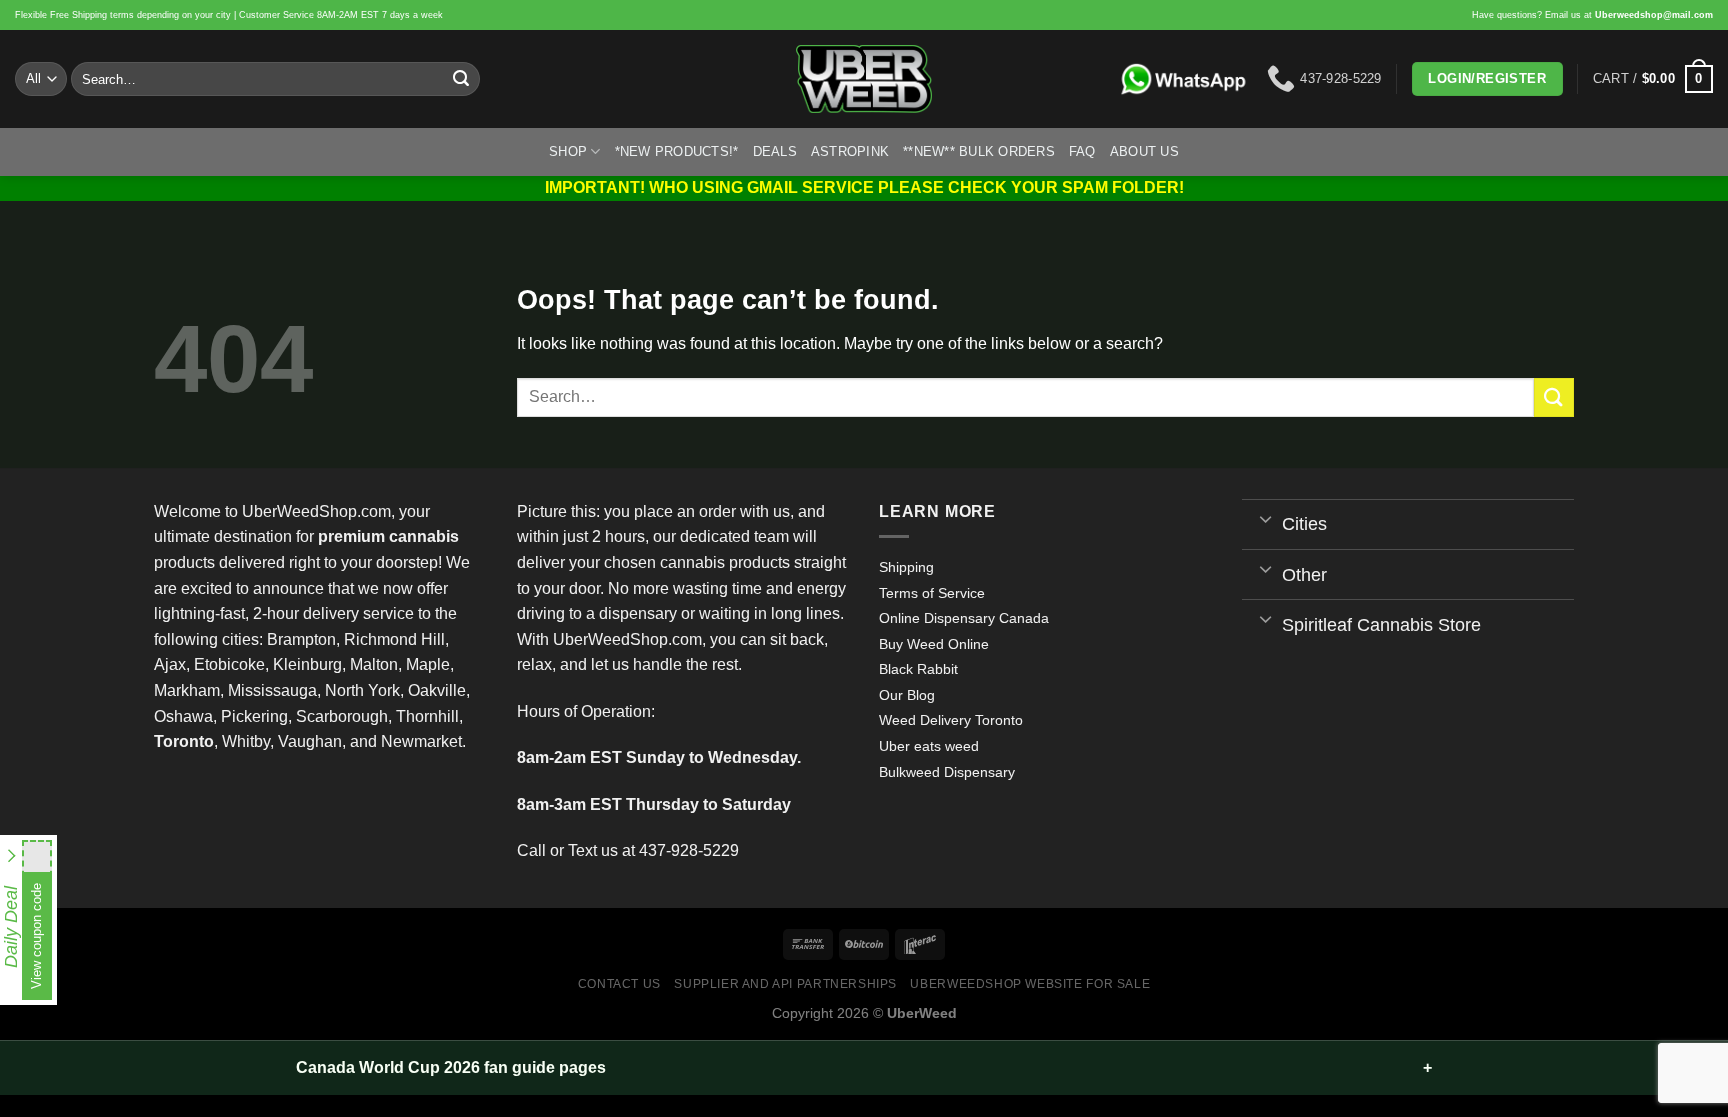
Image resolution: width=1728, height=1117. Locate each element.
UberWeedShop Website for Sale (1030, 984)
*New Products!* (677, 151)
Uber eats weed (929, 746)
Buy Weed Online (934, 644)
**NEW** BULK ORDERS (979, 151)
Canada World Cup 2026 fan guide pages (451, 1067)
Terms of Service (932, 593)
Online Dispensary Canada (964, 618)
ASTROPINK (850, 151)
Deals (775, 151)
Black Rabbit (918, 669)
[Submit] (461, 79)
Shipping (906, 567)
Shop (568, 151)
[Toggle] (1266, 518)
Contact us (619, 984)
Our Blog (907, 695)
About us (1144, 151)
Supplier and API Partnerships (785, 984)
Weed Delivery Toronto (951, 720)
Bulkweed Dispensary (947, 772)
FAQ (1082, 151)
